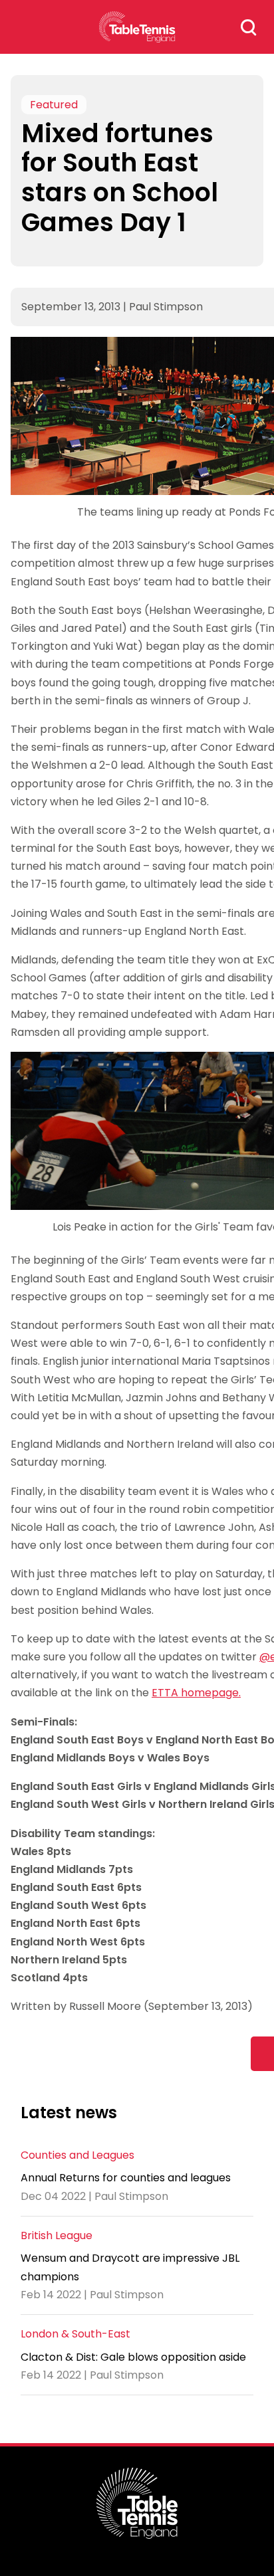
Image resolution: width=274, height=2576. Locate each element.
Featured (54, 105)
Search (249, 27)
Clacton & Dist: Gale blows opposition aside (133, 2357)
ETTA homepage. (196, 1693)
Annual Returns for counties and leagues (126, 2178)
